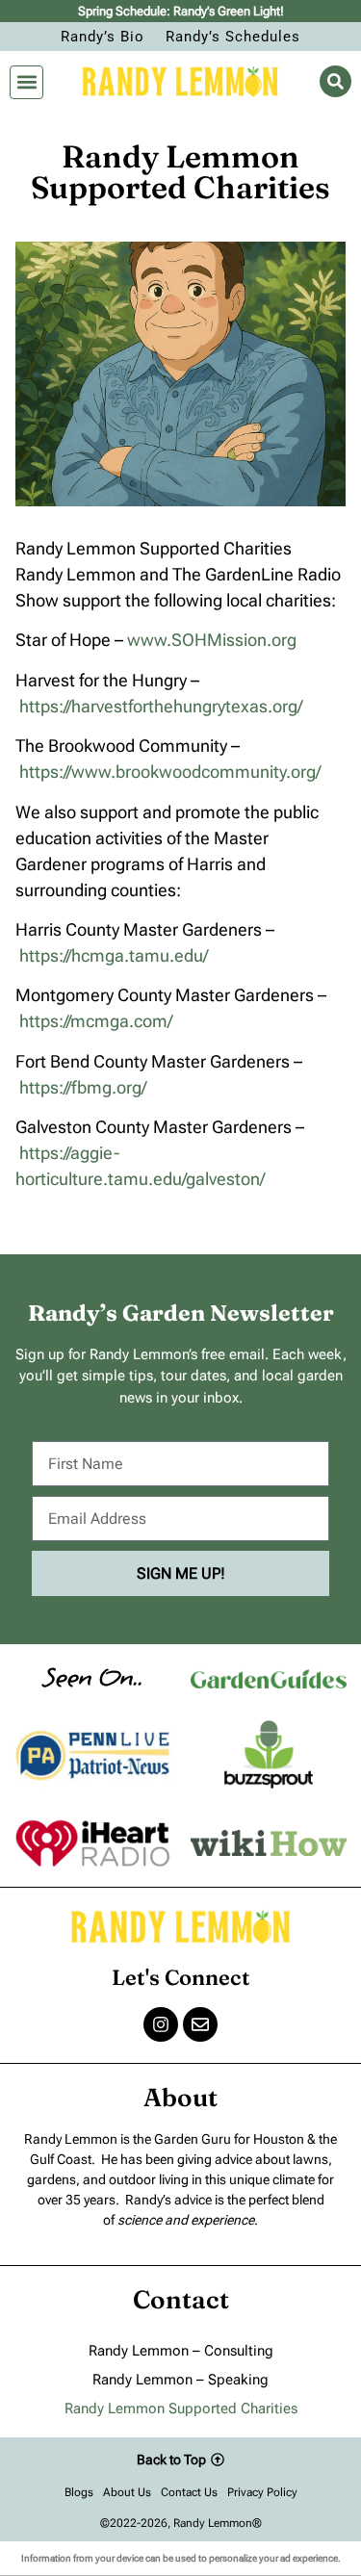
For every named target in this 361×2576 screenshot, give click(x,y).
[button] (26, 82)
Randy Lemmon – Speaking (180, 2380)
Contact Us (189, 2492)
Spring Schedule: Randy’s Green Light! (181, 11)
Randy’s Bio (103, 37)
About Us (127, 2492)
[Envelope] (200, 2024)
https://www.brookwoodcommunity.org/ (170, 772)
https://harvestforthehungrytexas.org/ (161, 706)
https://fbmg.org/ (83, 1087)
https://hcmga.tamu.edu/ (114, 955)
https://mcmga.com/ (96, 1021)
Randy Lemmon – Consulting (181, 2351)
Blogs (79, 2492)
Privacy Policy (262, 2492)
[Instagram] (161, 2024)
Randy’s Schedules (233, 37)
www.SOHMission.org (212, 640)
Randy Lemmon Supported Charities (181, 2409)
